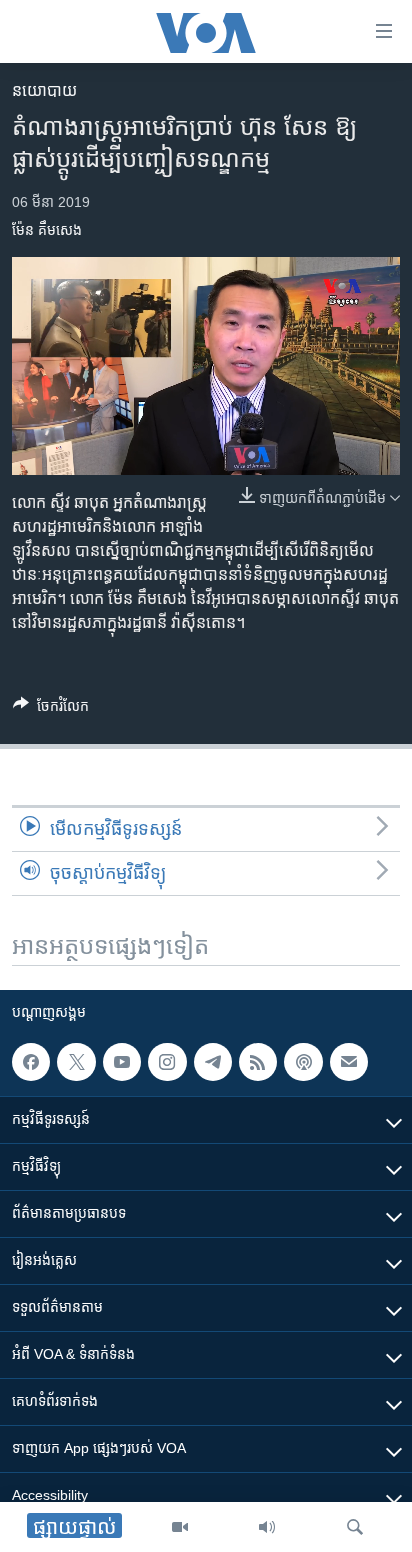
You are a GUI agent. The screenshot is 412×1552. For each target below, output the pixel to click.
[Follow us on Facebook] (31, 1062)
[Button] (51, 709)
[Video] (180, 1527)
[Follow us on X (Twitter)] (76, 1062)
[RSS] (258, 1062)
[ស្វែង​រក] (355, 1527)
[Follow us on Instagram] (167, 1062)
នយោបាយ (44, 90)
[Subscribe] (349, 1062)
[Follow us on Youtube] (122, 1062)
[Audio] (267, 1527)
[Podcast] (303, 1062)
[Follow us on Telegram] (213, 1062)
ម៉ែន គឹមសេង (47, 230)
